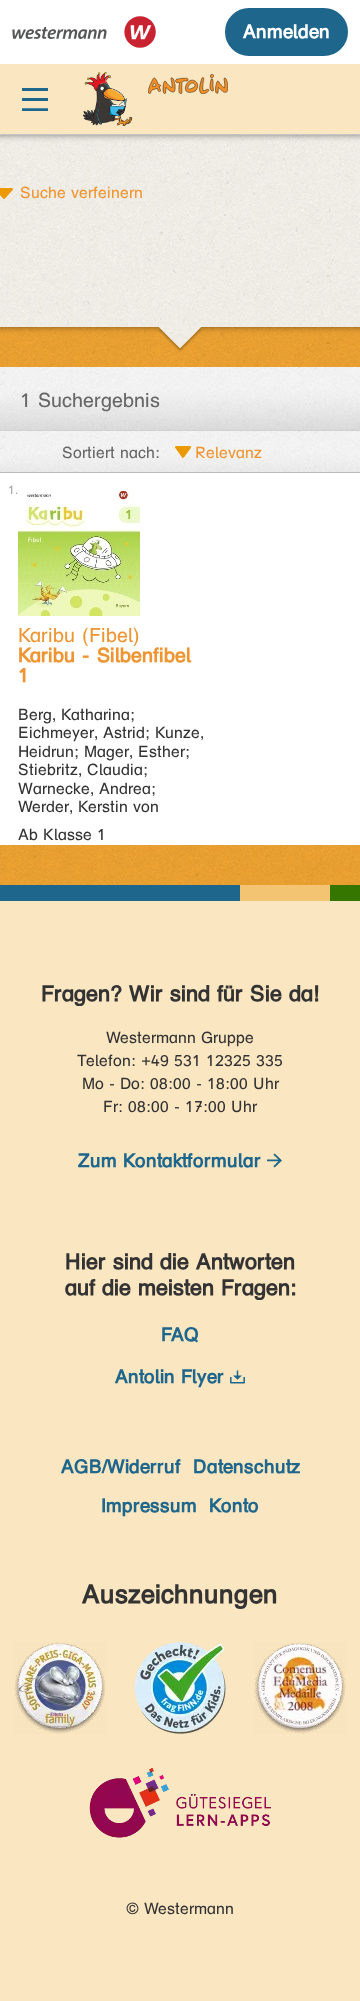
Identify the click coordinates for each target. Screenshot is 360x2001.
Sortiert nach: (111, 452)
